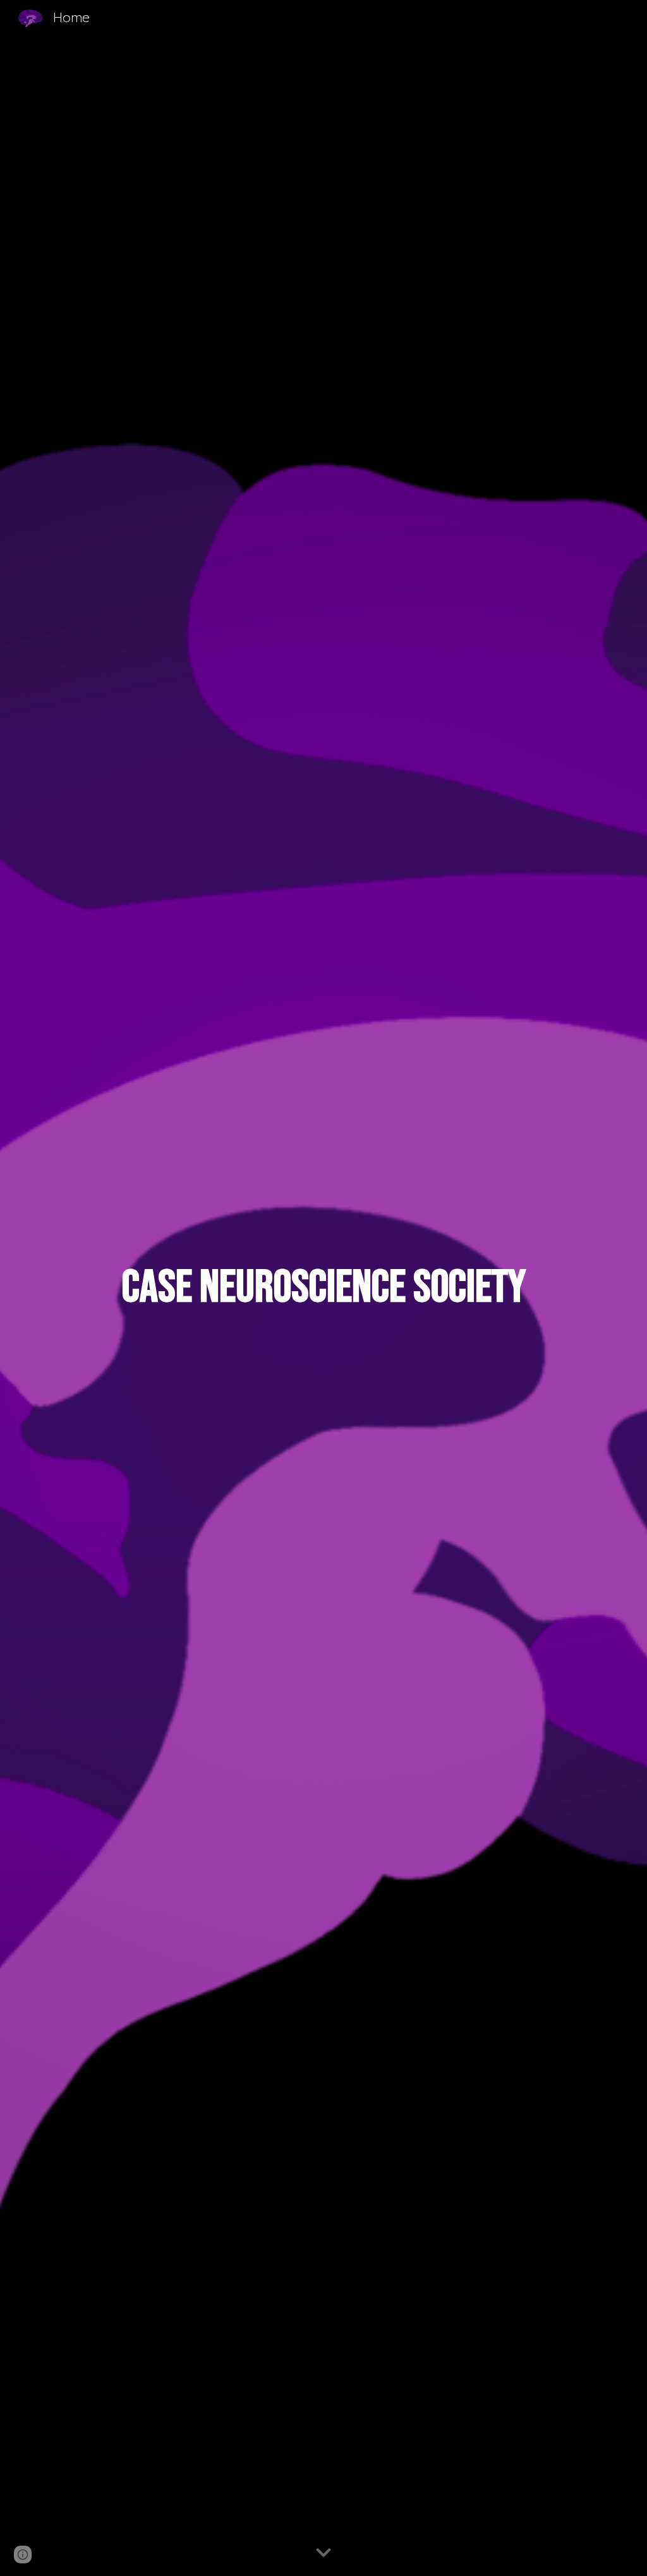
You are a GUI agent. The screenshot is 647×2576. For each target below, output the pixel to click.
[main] (323, 1288)
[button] (323, 2553)
